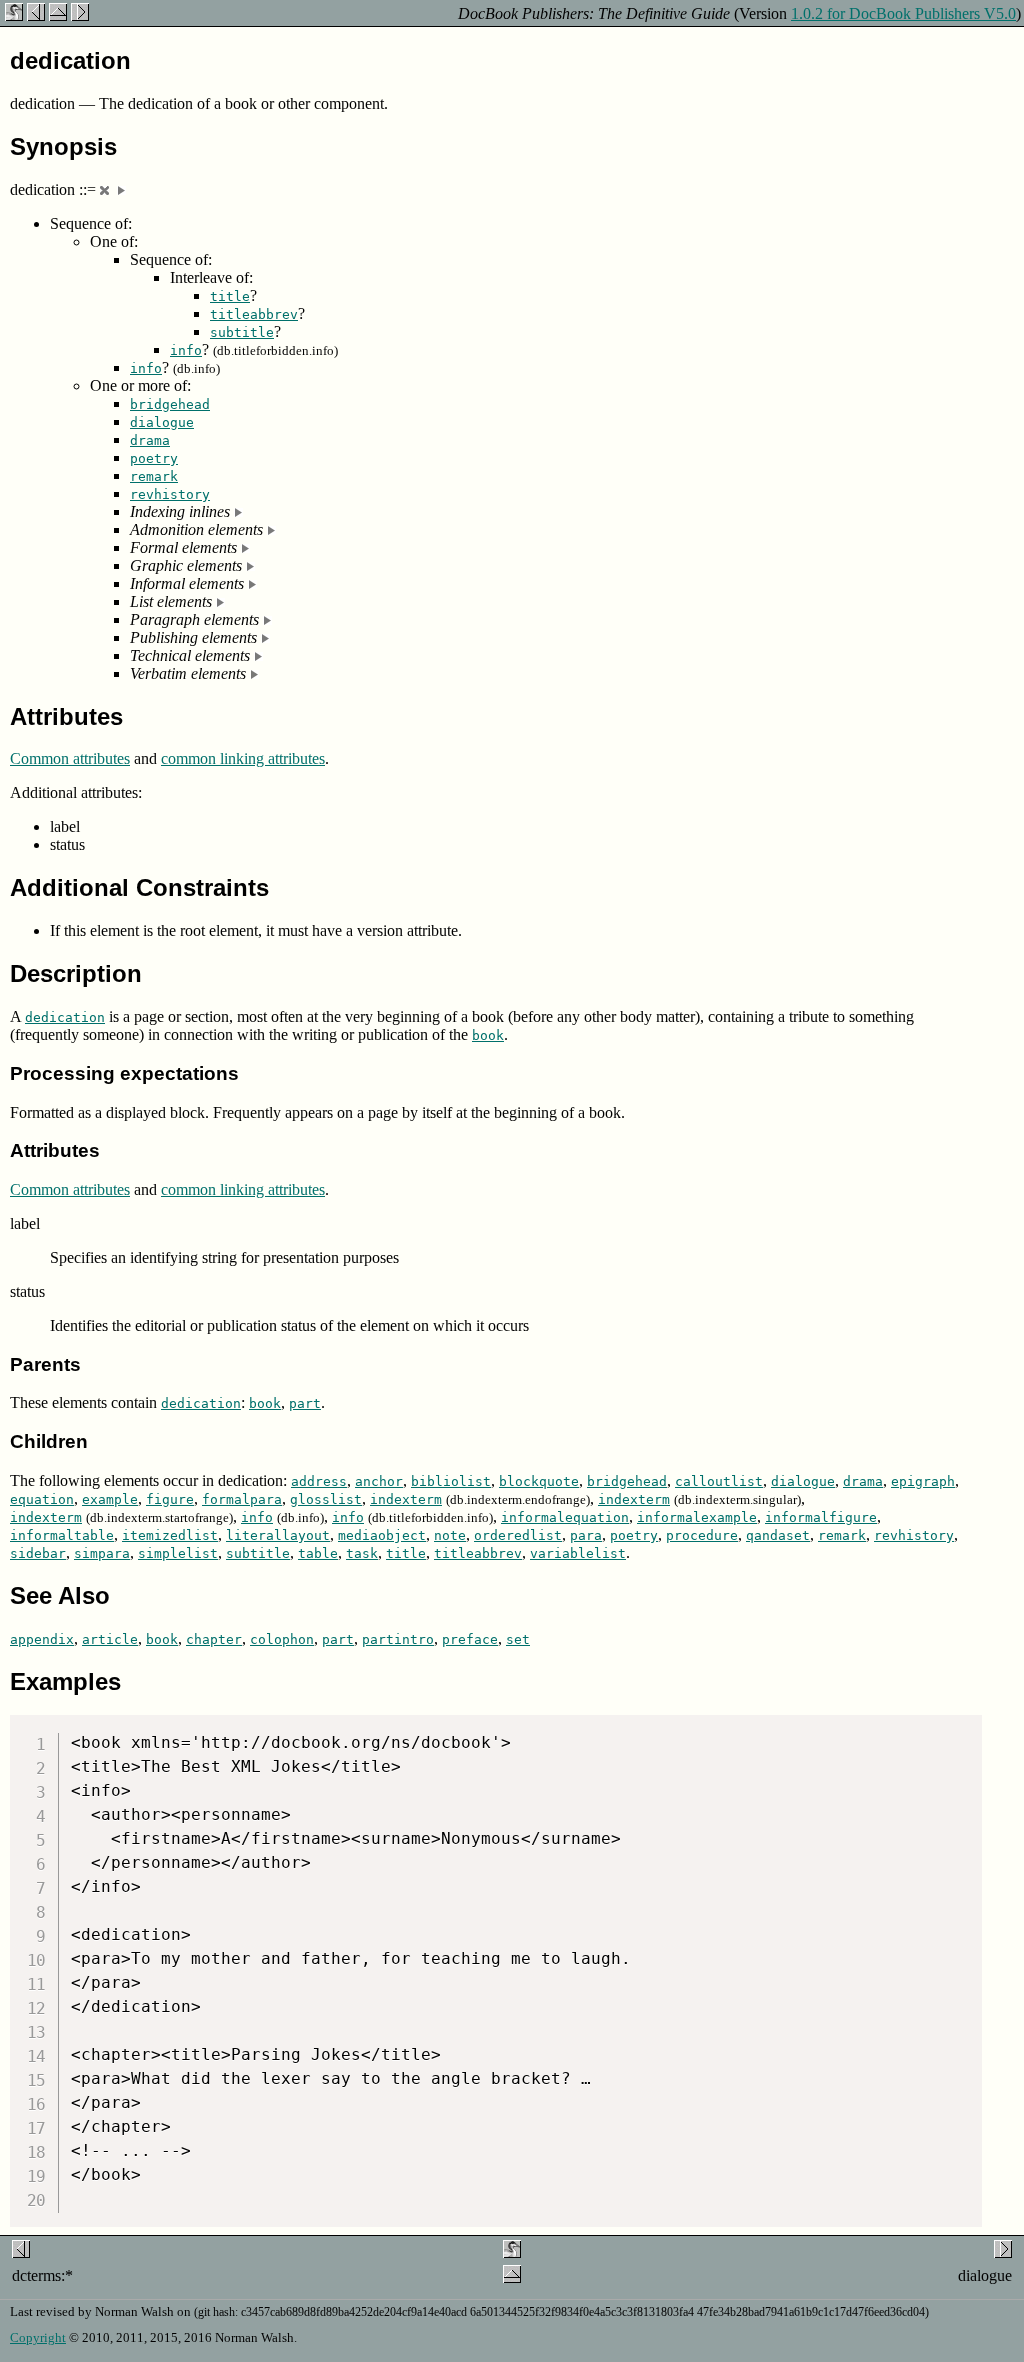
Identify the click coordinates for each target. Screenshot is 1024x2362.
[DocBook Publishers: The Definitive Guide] (14, 15)
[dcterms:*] (36, 15)
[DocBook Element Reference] (58, 15)
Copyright (38, 2337)
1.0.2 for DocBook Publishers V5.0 (903, 13)
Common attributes (70, 758)
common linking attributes (243, 758)
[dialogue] (80, 15)
